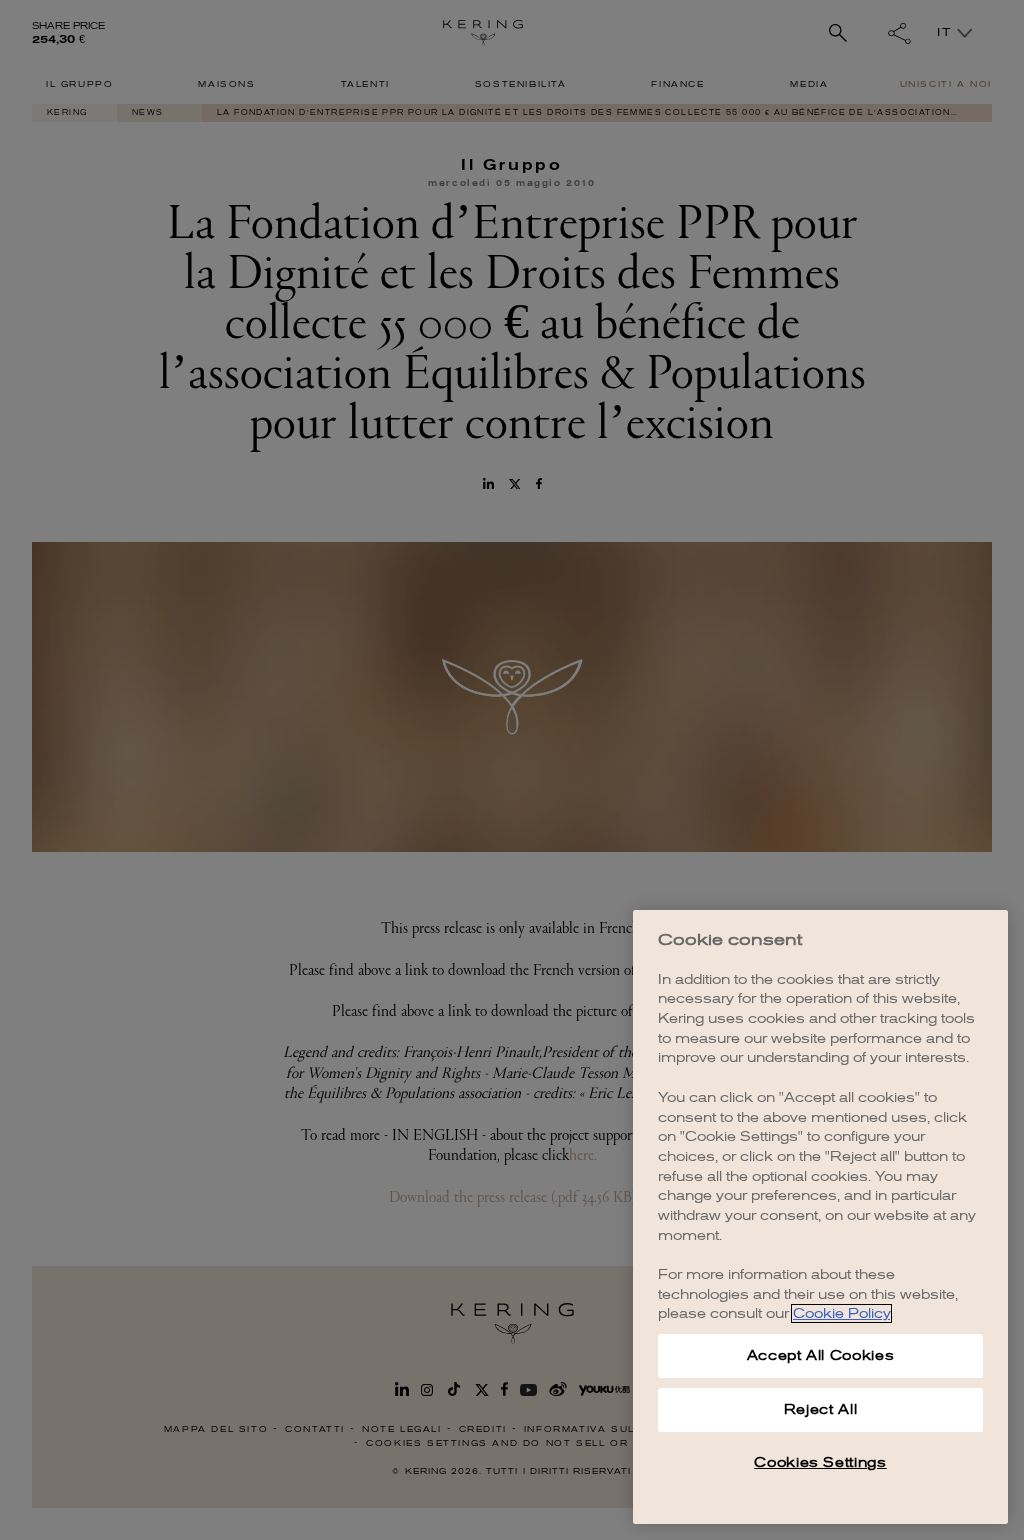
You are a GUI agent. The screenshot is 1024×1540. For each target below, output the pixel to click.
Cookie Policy (841, 1313)
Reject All (821, 1409)
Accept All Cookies (821, 1355)
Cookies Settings (820, 1462)
